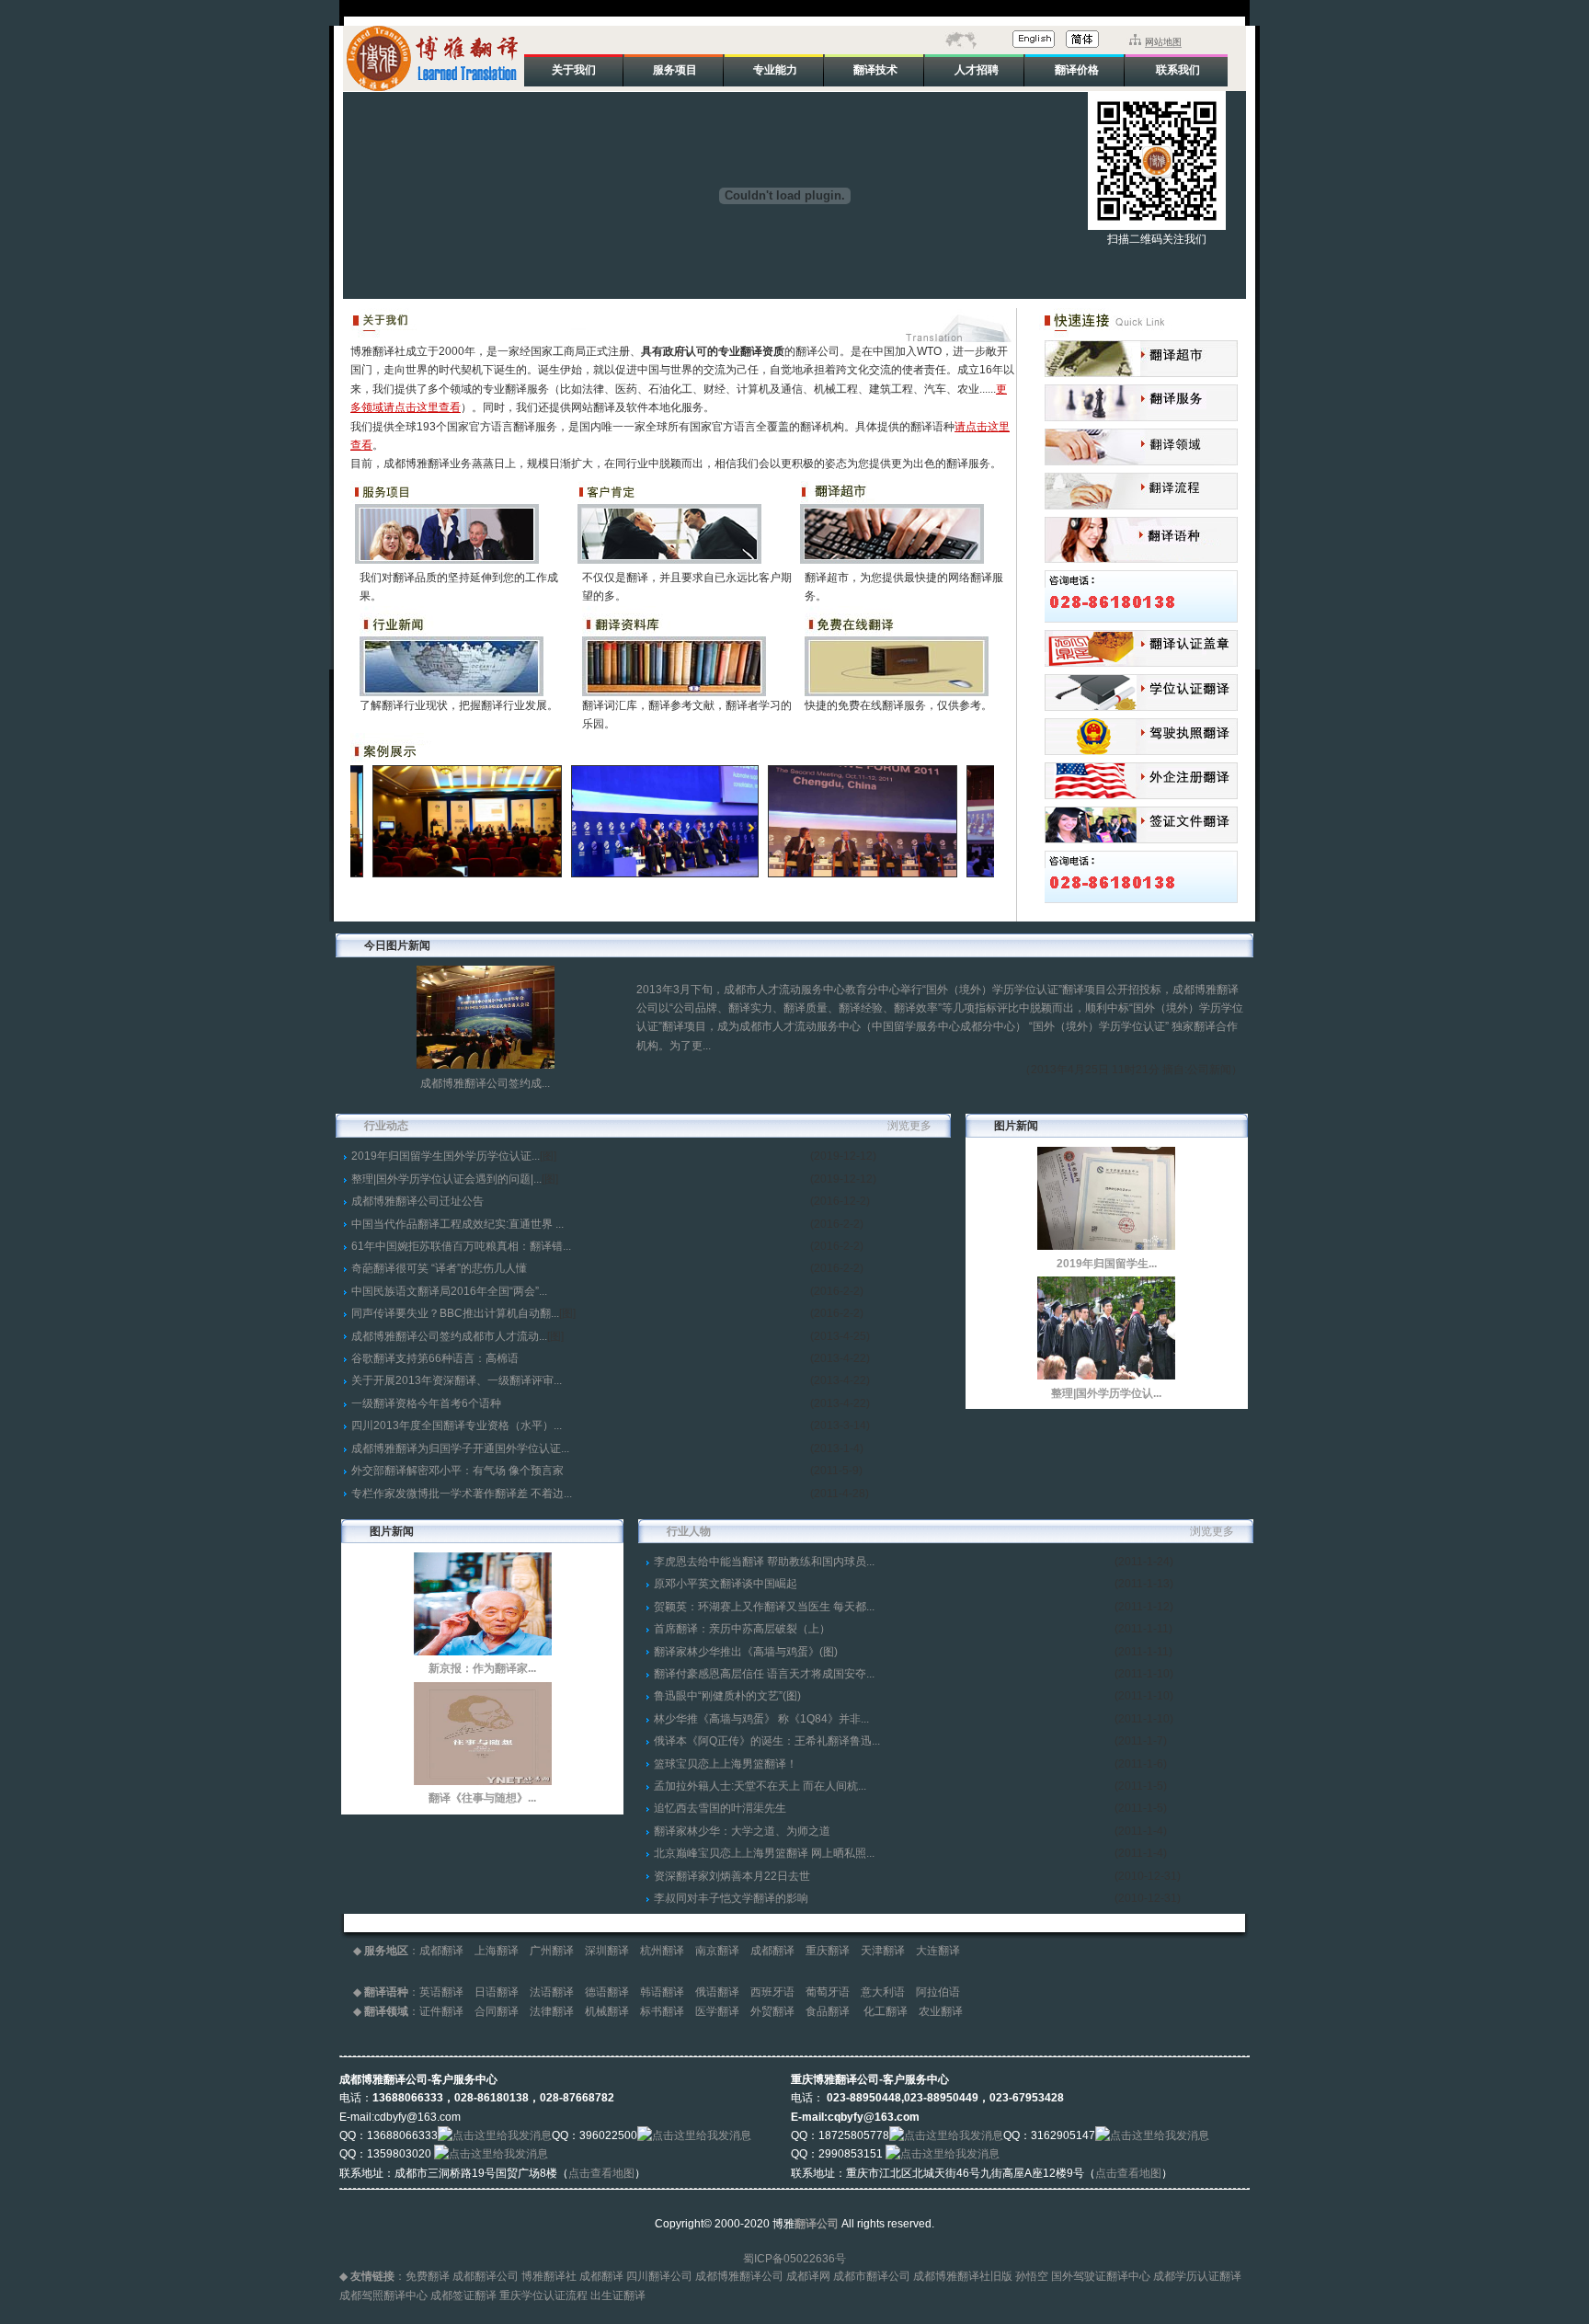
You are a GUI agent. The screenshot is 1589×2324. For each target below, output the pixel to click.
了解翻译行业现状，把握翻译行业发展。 (459, 705)
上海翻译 (497, 1951)
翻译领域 (386, 2011)
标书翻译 (662, 2011)
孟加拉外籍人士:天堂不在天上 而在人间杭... (760, 1786)
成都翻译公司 (486, 2276)
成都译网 (808, 2276)
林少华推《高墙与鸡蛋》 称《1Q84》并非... (761, 1719)
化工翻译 (886, 2011)
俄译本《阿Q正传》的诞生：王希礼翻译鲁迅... (767, 1741)
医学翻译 (717, 2011)
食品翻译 (829, 2011)
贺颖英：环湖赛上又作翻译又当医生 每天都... (764, 1607)
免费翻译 (428, 2276)
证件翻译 (441, 2011)
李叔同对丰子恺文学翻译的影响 (731, 1898)
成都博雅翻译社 (952, 2276)
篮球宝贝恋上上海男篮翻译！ (726, 1764)
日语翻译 (497, 1992)
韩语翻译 (662, 1992)
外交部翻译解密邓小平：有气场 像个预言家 (457, 1471)
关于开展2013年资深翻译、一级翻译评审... (457, 1380)
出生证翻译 (618, 2295)
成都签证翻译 (463, 2295)
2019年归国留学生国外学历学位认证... (446, 1156)
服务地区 (386, 1951)
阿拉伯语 (938, 1992)
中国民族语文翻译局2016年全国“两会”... (449, 1291)
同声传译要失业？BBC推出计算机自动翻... (455, 1313)
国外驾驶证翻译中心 (1101, 2276)
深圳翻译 (607, 1951)
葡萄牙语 (828, 1992)
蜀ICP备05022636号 (794, 2259)
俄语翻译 (717, 1992)
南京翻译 (717, 1951)
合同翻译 (497, 2011)
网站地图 (1163, 42)
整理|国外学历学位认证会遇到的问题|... (446, 1179)
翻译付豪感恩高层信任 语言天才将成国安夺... (764, 1674)
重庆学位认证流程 (543, 2295)
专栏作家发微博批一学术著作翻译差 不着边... (462, 1494)
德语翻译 (607, 1992)
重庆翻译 (828, 1951)
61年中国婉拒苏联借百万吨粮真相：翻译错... (461, 1246)
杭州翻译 (662, 1951)
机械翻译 (607, 2011)
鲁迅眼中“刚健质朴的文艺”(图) (727, 1696)
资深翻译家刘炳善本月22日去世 (732, 1876)
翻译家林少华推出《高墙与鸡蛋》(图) (746, 1652)
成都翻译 (441, 1951)
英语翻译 (441, 1992)
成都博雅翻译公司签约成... (485, 1083)
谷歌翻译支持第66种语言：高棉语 (435, 1358)
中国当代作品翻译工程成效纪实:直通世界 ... (457, 1224)
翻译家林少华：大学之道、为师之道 (742, 1831)
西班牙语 (772, 1992)
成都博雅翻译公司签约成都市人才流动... (449, 1336)
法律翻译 (552, 2011)
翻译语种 (386, 1992)
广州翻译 (552, 1951)
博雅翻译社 (549, 2276)
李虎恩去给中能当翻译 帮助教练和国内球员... (764, 1562)
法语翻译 (552, 1992)
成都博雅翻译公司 (739, 2276)
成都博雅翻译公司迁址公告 (417, 1201)
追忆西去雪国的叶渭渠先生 (720, 1808)
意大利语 (883, 1992)
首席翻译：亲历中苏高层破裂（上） (742, 1629)
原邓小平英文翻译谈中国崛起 (726, 1584)
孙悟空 (1032, 2276)
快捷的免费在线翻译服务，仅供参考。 (898, 705)
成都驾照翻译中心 (383, 2295)
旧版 (1001, 2276)
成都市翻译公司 (872, 2276)
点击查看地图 (601, 2173)
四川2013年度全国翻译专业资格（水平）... (457, 1425)
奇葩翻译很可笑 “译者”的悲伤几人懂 (439, 1268)
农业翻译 (941, 2011)
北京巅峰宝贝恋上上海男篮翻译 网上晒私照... (764, 1853)
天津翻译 (883, 1951)
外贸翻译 (772, 2011)
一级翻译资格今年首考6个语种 (426, 1403)
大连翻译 (938, 1951)
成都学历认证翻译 (1197, 2276)
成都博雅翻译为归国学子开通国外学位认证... (460, 1448)
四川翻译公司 (659, 2276)
